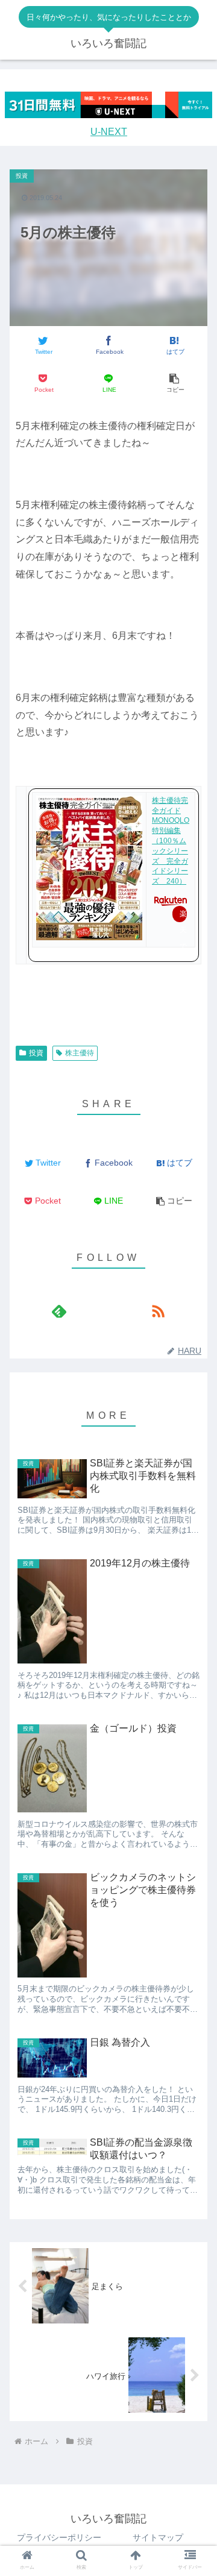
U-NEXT (109, 132)
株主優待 (80, 1053)
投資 (36, 1053)
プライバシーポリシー (59, 2537)
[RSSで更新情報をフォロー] (158, 1311)
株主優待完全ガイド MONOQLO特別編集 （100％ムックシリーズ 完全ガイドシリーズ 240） (171, 841)
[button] (175, 384)
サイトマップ (158, 2537)
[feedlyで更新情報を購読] (59, 1311)
